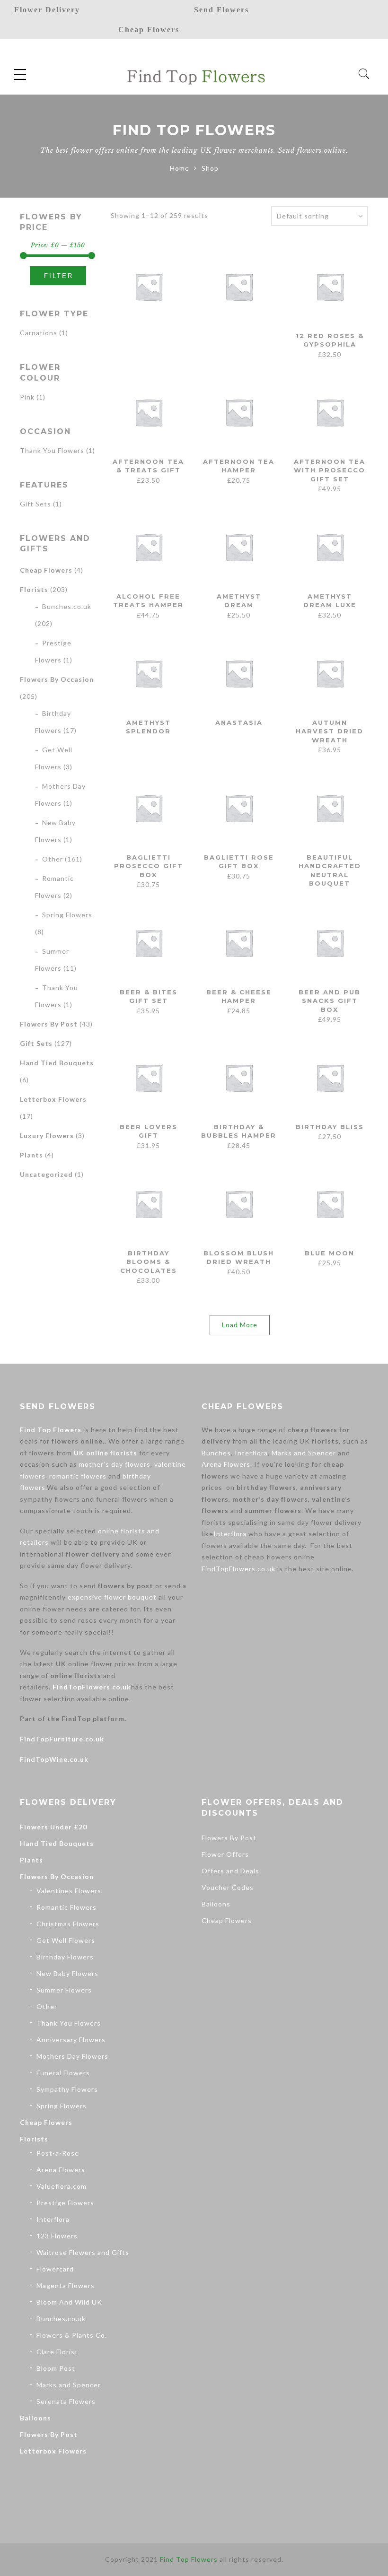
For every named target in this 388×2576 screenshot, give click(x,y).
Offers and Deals (230, 1871)
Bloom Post (56, 2368)
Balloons (35, 2418)
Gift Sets (35, 504)
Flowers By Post (49, 1024)
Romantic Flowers (66, 1907)
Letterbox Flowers (53, 1099)
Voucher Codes (228, 1887)
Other (53, 859)
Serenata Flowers (66, 2401)
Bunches (216, 1453)
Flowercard (55, 2269)
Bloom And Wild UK (69, 2302)
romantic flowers (78, 1476)
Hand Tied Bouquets (57, 1063)
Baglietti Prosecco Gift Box (149, 866)
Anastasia (239, 722)
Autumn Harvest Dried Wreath (330, 731)
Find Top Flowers (51, 1430)
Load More (240, 1325)
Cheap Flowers (46, 570)
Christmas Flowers (68, 1924)
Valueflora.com (62, 2186)
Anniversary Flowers (71, 2040)
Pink (27, 397)
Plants (31, 1155)
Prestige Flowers (65, 2203)
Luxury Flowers (47, 1136)
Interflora (251, 1453)
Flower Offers (225, 1854)
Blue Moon (330, 1253)
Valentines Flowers (69, 1891)
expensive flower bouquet (112, 1597)
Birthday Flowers (65, 1957)
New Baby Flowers (67, 1973)
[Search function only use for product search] (364, 74)
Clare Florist (57, 2352)
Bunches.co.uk (67, 606)
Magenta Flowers (66, 2285)
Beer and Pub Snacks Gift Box (330, 1001)
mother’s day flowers (115, 1464)
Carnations (39, 333)
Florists (34, 589)
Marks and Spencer (304, 1453)
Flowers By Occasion (57, 679)
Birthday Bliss (330, 1127)
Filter (59, 276)
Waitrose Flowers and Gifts (83, 2252)
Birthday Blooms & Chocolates (149, 1262)
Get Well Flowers (66, 1940)
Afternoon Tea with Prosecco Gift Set (330, 470)
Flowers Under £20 (53, 1827)
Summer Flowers (64, 1990)
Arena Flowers (226, 1464)
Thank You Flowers (52, 450)
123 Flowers (57, 2236)
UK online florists (106, 1453)
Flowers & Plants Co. (72, 2335)
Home (180, 168)
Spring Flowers (67, 915)
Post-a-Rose (58, 2153)
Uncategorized (46, 1174)
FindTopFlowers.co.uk (92, 1687)
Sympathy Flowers (67, 2089)
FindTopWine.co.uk (54, 1759)
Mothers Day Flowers (72, 2056)
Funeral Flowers (63, 2073)
